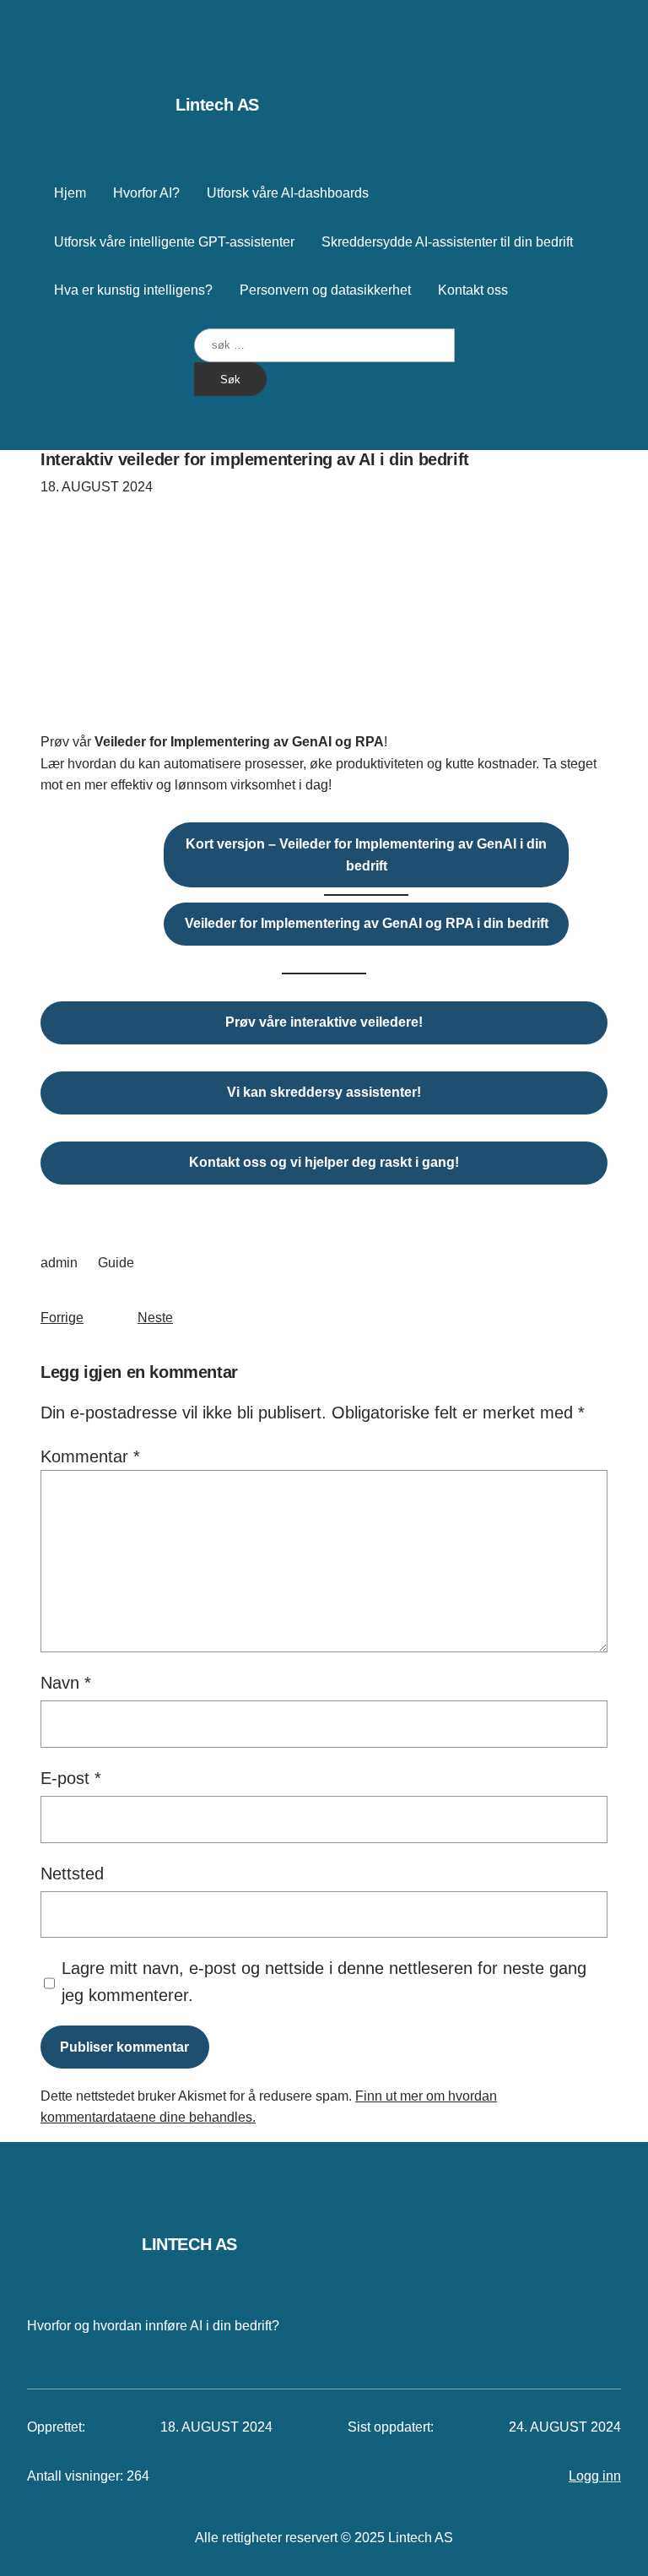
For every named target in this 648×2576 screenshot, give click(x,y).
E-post (71, 1778)
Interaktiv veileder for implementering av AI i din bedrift (255, 459)
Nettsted (72, 1874)
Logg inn (595, 2476)
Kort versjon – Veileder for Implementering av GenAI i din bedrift (366, 855)
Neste (155, 1318)
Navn (66, 1683)
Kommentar (90, 1456)
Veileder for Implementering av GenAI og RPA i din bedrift (367, 923)
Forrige (62, 1318)
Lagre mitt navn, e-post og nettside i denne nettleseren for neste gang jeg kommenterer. (324, 1982)
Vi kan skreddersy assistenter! (324, 1092)
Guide (116, 1263)
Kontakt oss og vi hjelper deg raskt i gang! (324, 1162)
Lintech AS (217, 105)
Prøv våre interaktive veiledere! (324, 1022)
